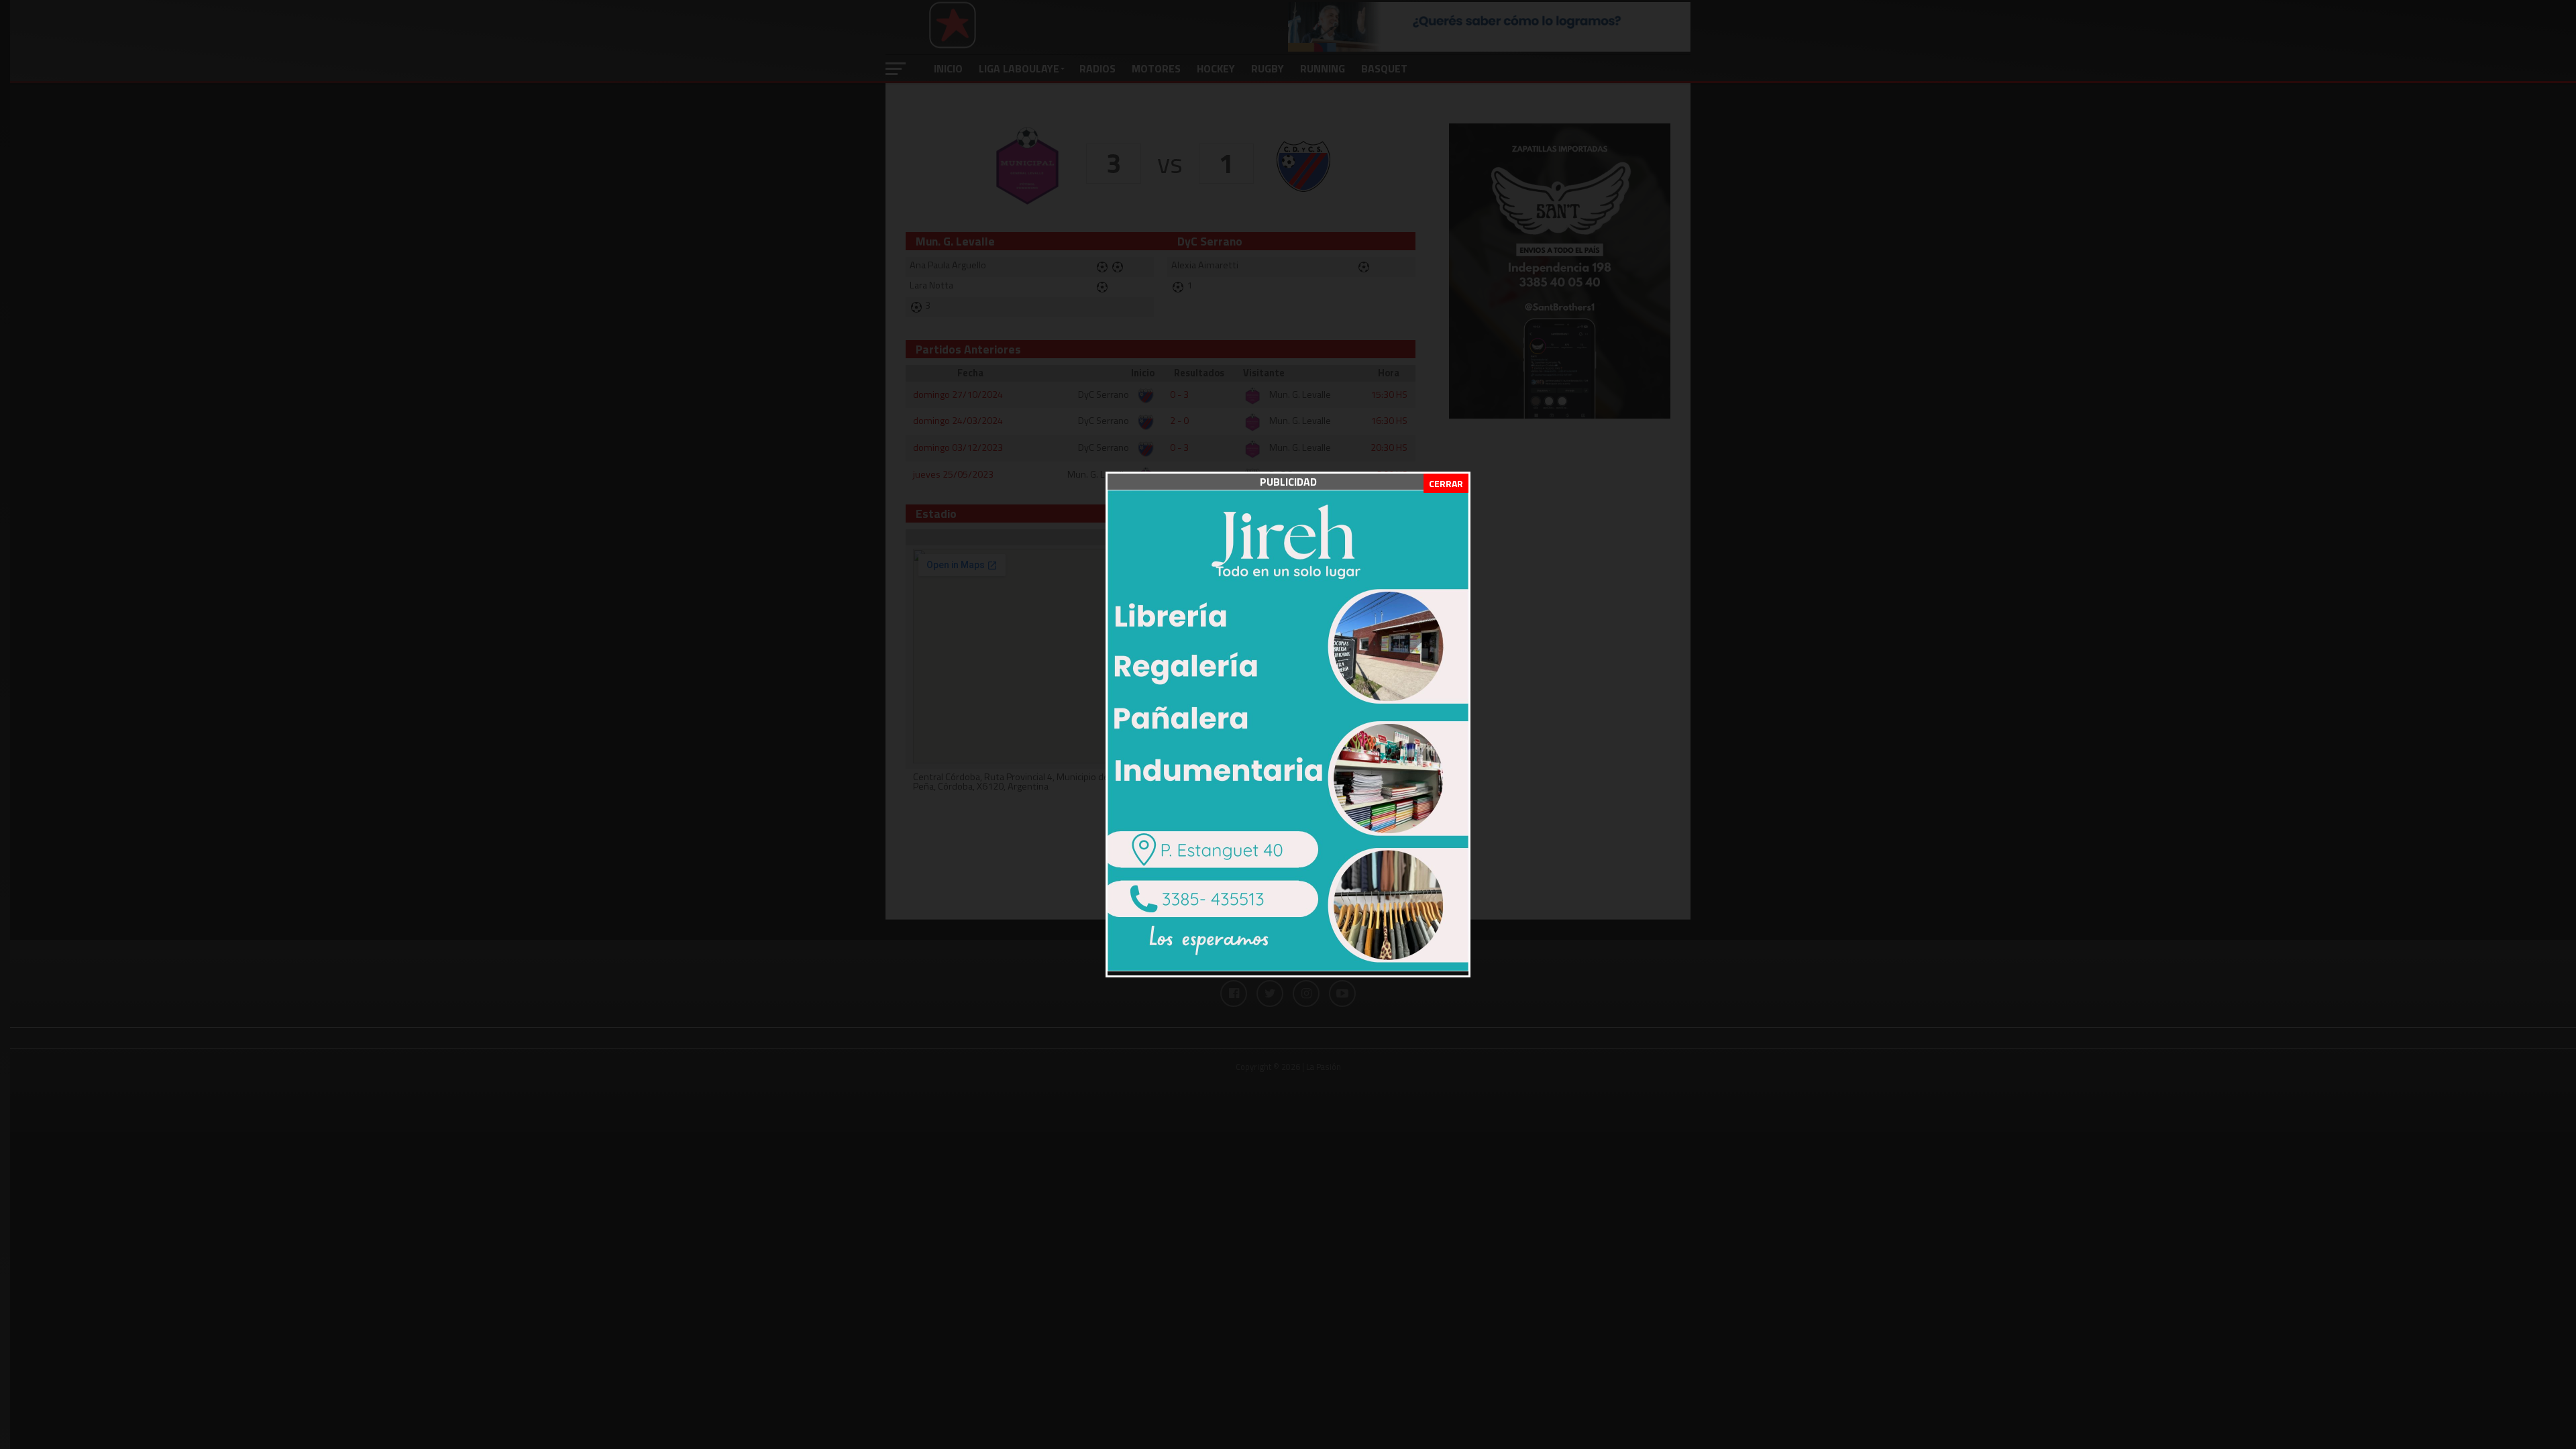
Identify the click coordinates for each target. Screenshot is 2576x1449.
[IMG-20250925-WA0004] (1288, 967)
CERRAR (1446, 483)
